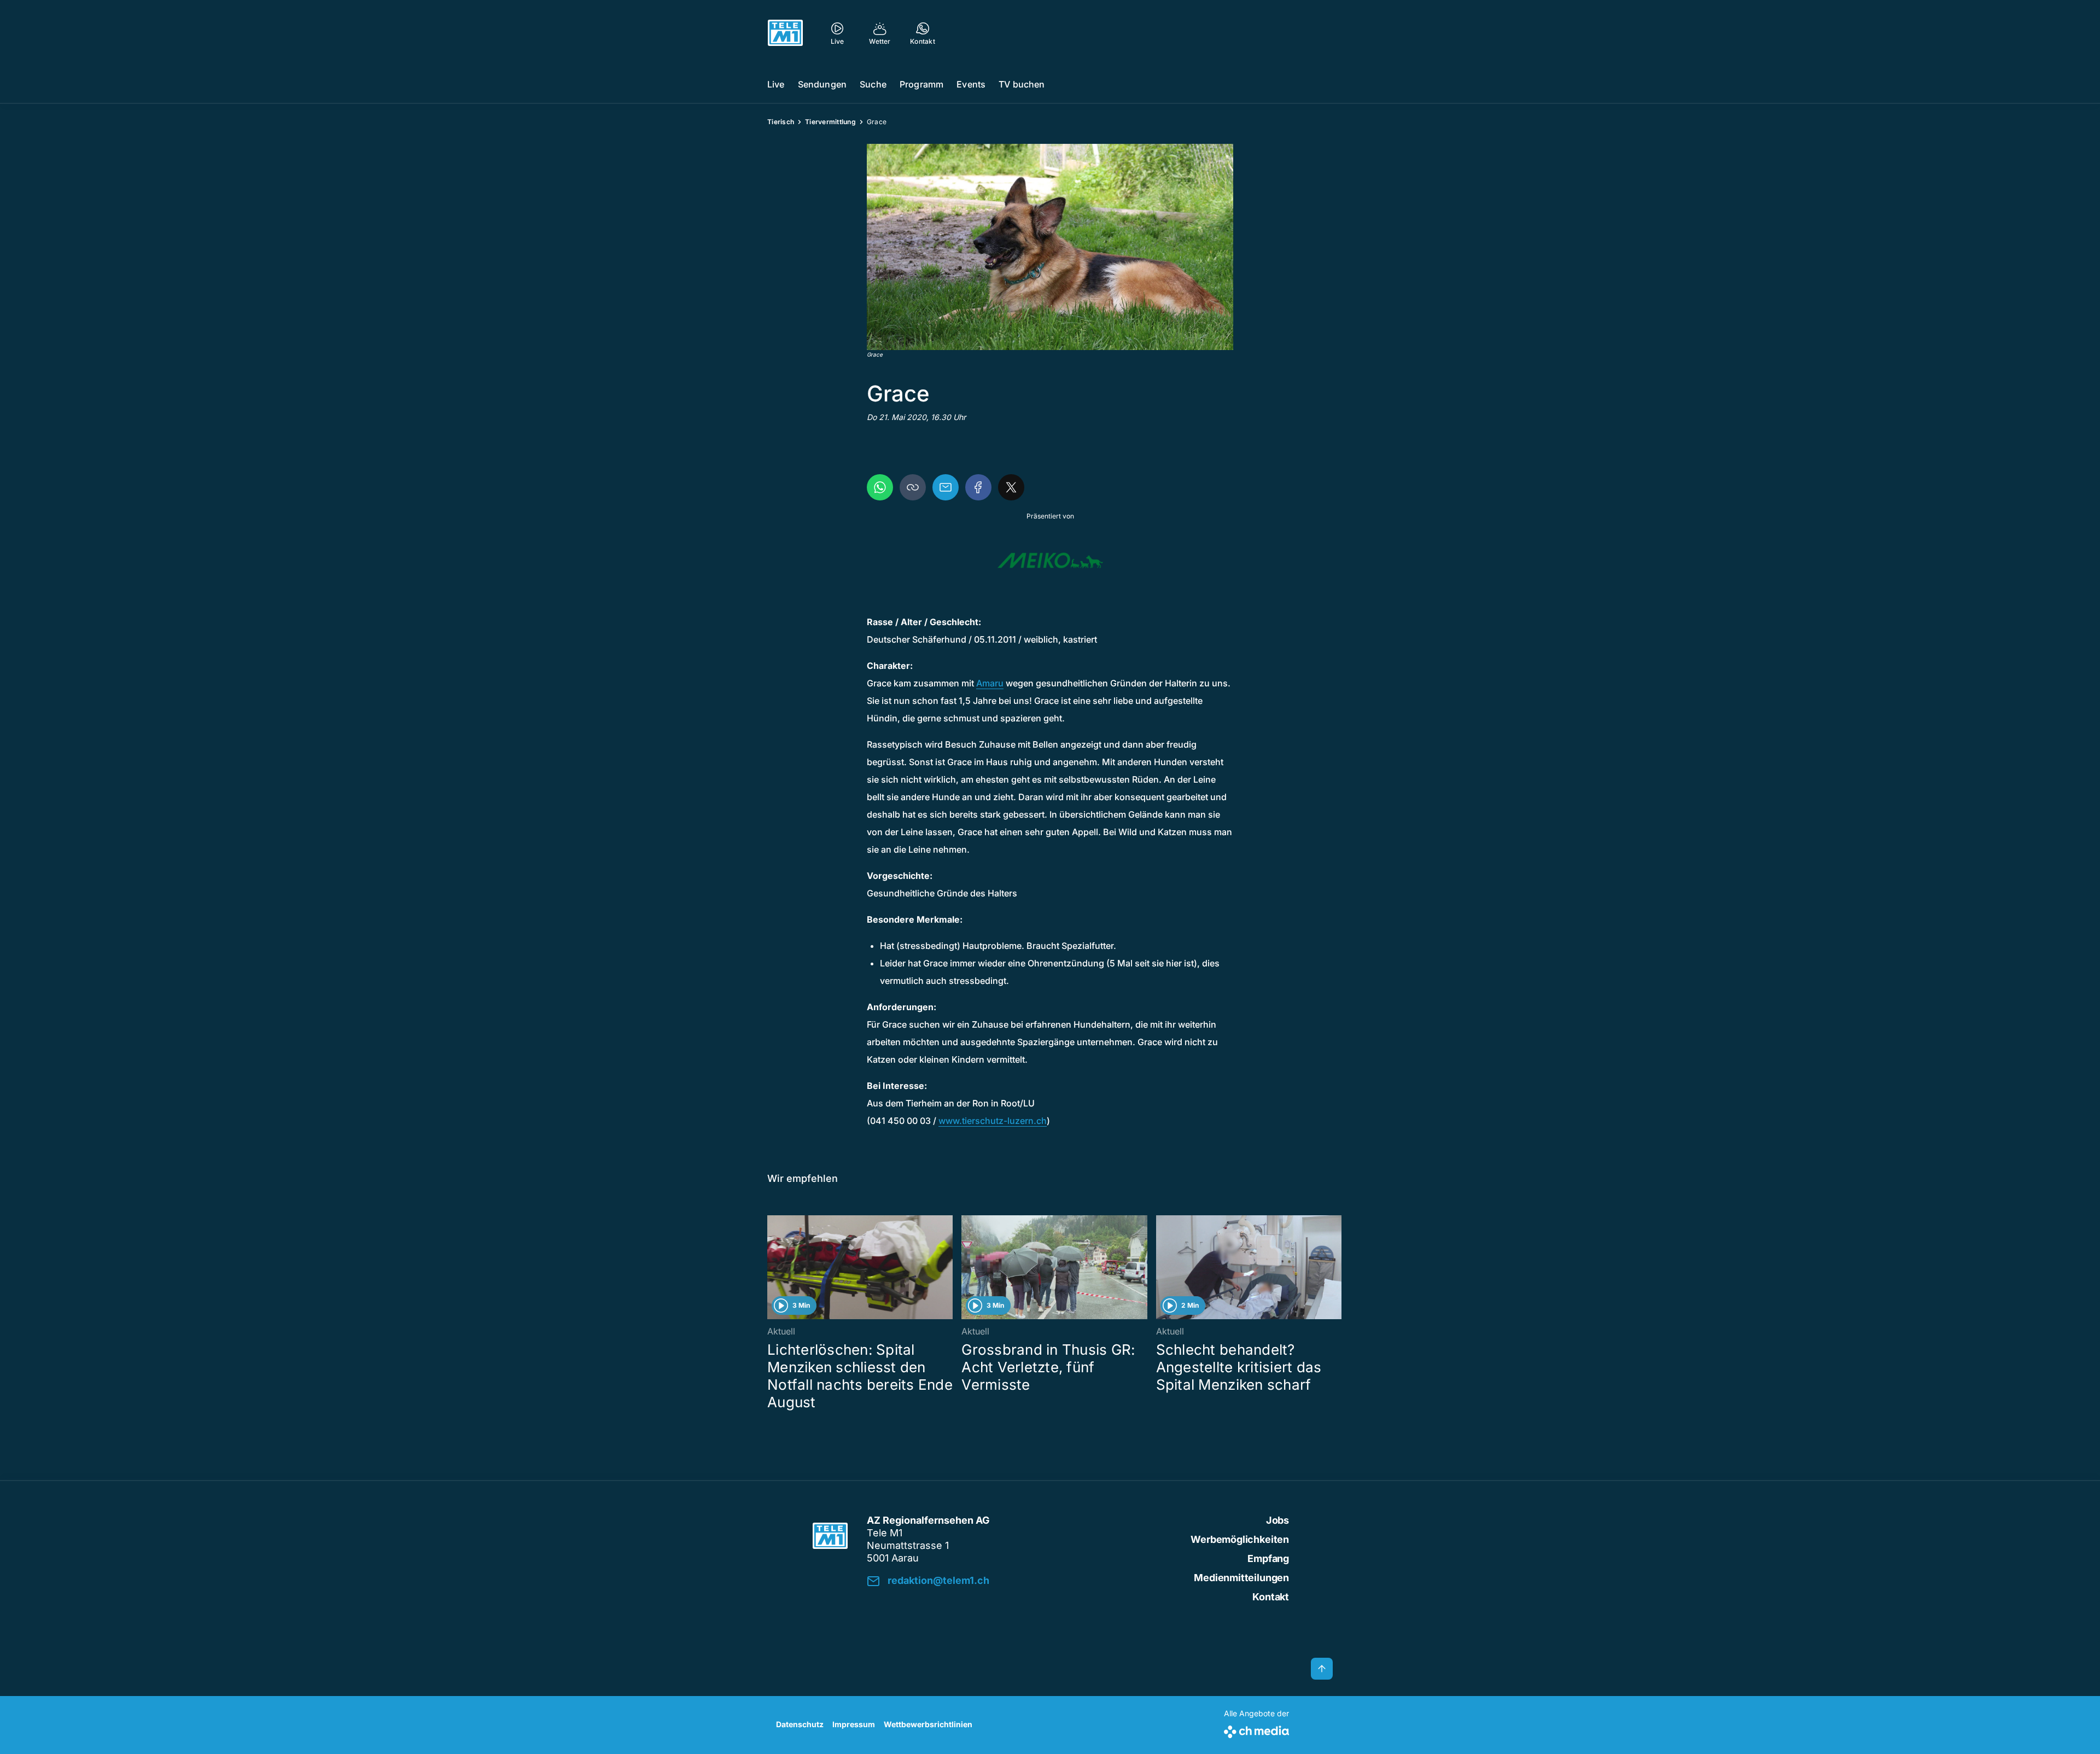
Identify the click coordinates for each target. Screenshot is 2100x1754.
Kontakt (1271, 1597)
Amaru (990, 683)
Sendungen (822, 84)
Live (776, 84)
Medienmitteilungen (1241, 1578)
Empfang (1268, 1558)
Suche (873, 84)
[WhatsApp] (880, 487)
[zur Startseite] (785, 33)
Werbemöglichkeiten (1240, 1539)
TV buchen (1022, 84)
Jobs (1277, 1520)
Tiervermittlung (830, 122)
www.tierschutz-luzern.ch (993, 1121)
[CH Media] (1256, 1730)
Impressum (854, 1724)
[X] (1011, 487)
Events (971, 84)
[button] (1050, 247)
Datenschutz (800, 1724)
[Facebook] (978, 487)
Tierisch (781, 122)
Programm (921, 84)
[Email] (946, 487)
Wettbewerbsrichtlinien (928, 1724)
